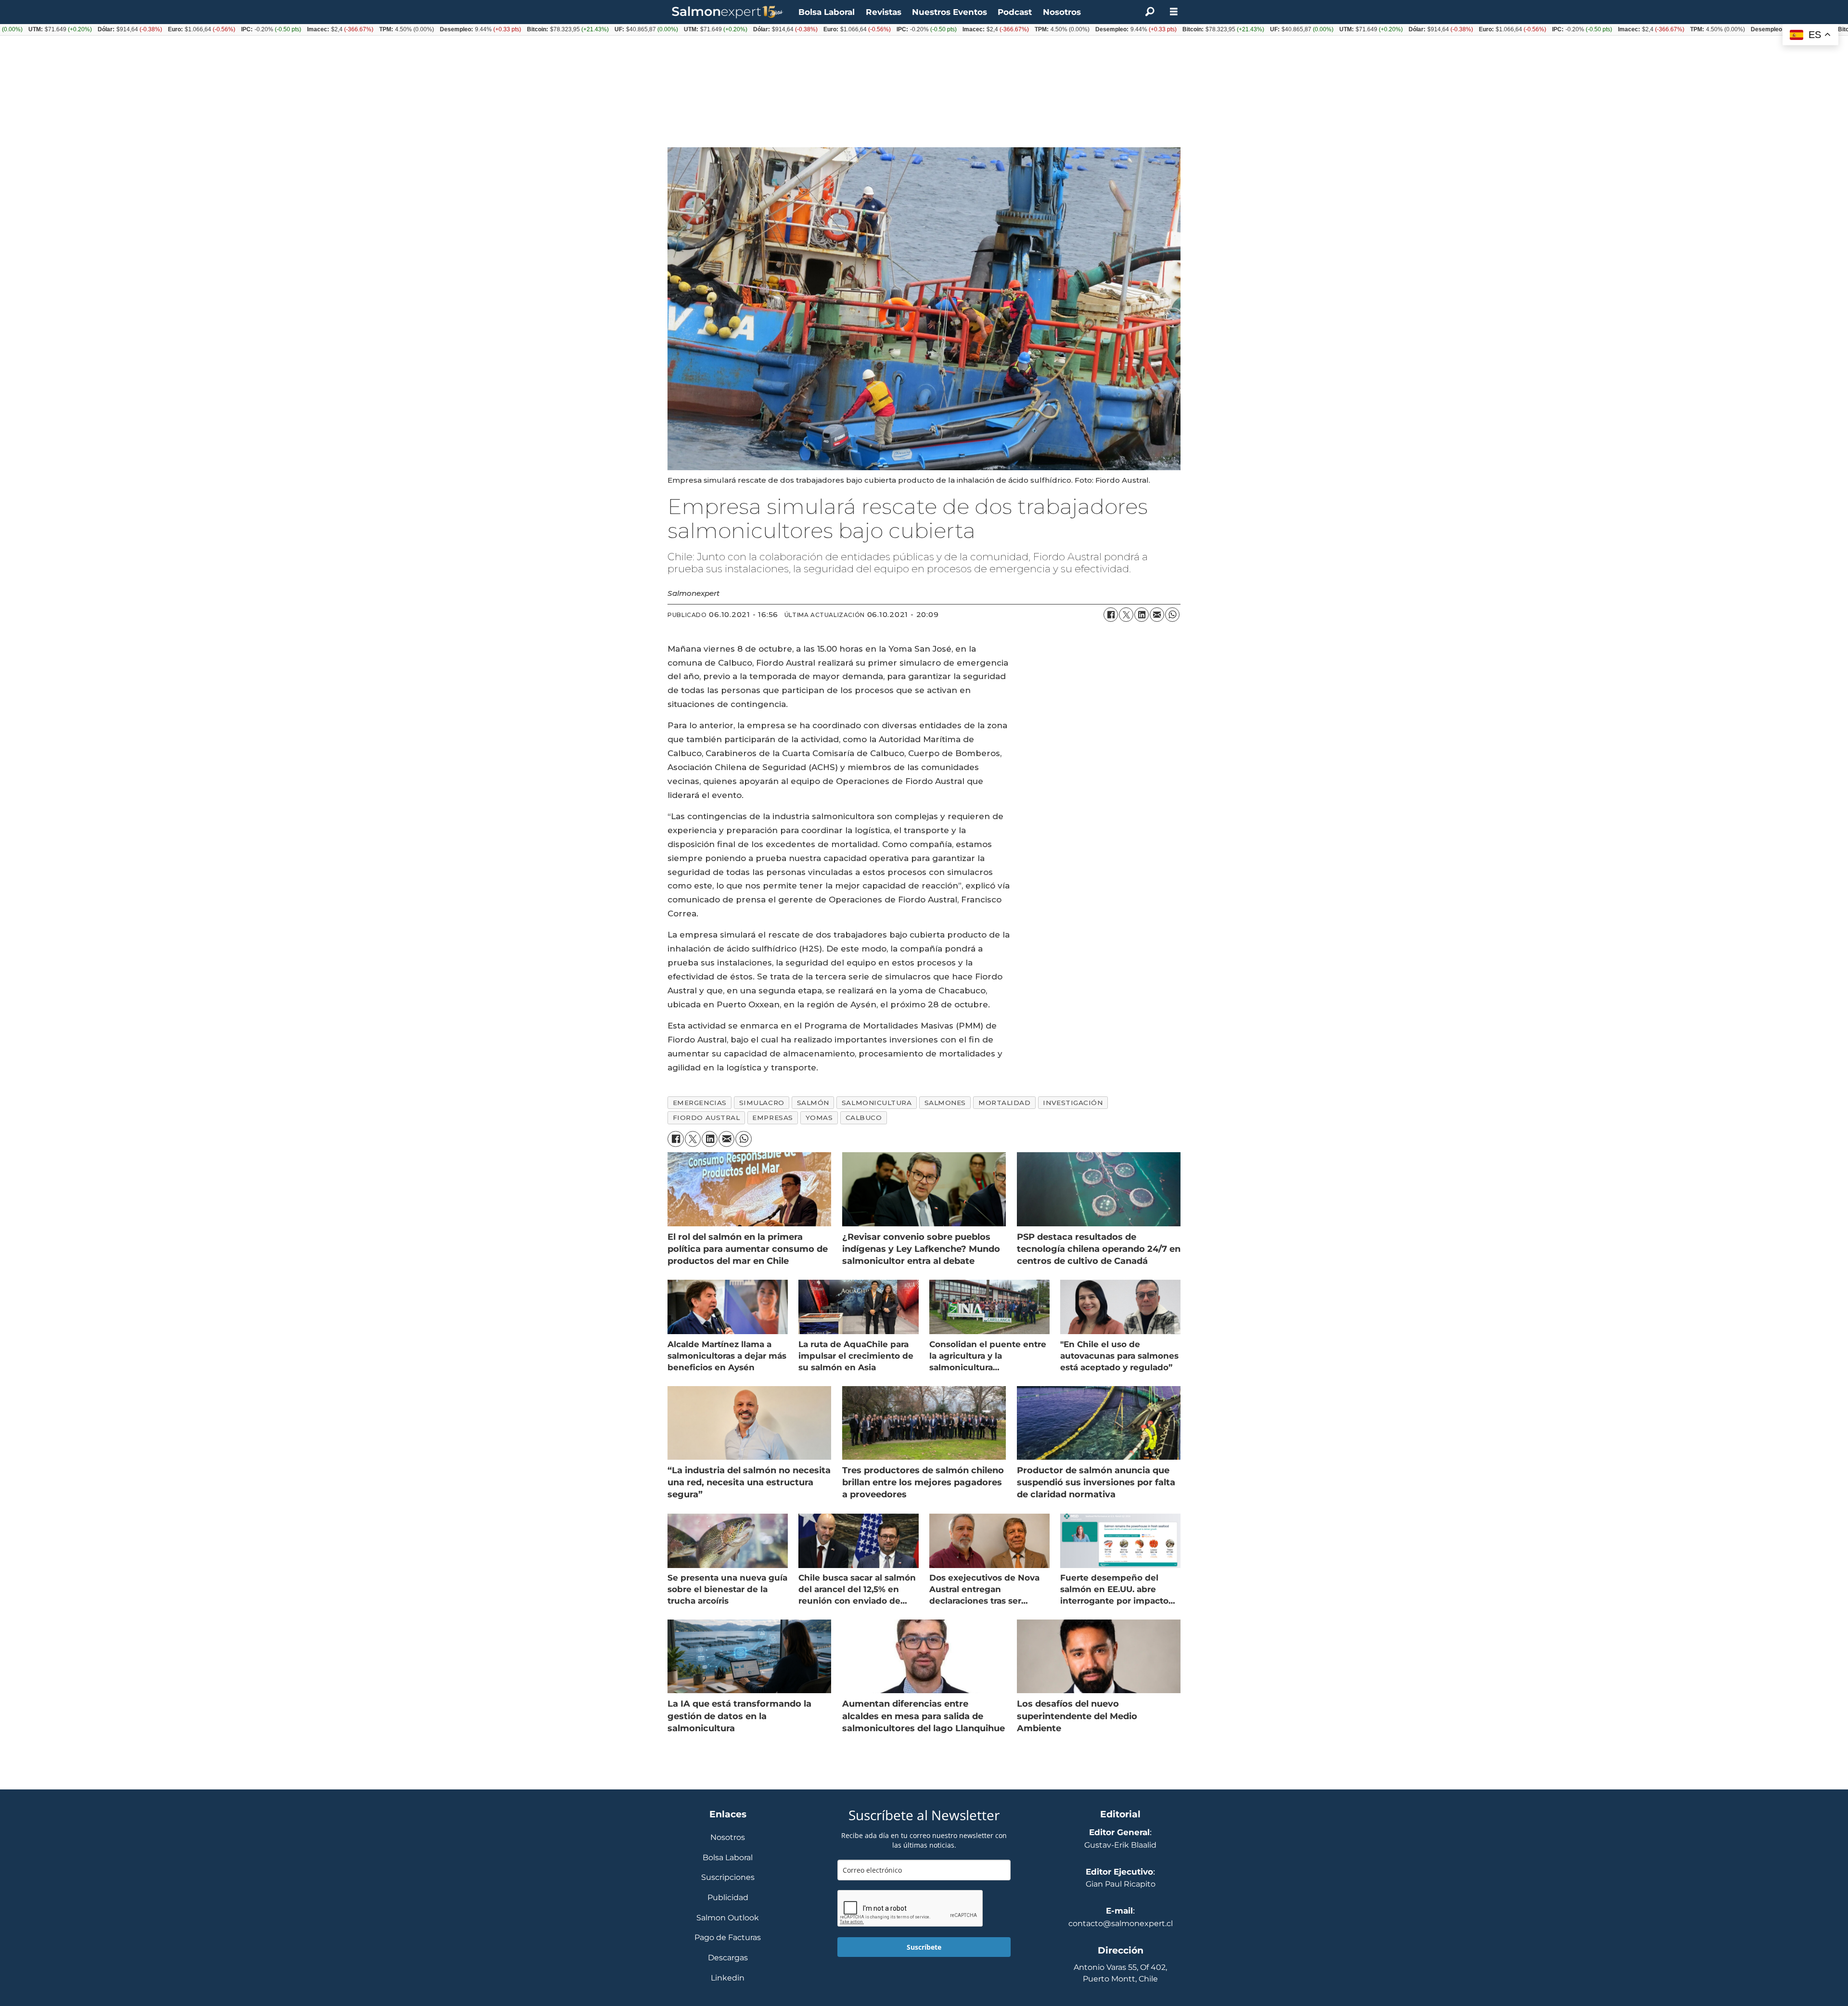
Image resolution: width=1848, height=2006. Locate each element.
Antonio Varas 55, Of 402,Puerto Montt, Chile (1120, 1973)
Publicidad (728, 1898)
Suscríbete (924, 1947)
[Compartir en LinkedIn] (1142, 615)
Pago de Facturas (728, 1938)
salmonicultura (877, 1103)
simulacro (762, 1103)
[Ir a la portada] (728, 12)
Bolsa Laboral (827, 12)
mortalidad (1004, 1103)
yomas (819, 1118)
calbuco (864, 1118)
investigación (1073, 1103)
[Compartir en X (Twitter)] (1126, 615)
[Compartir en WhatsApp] (1172, 615)
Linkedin (728, 1978)
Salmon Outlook (728, 1918)
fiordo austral (706, 1118)
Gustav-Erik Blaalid (1120, 1845)
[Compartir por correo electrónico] (1157, 615)
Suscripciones (728, 1878)
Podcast (1015, 12)
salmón (813, 1103)
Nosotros (1062, 12)
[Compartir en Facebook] (1111, 615)
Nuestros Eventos (950, 12)
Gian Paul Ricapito (1121, 1884)
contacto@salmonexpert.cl (1121, 1923)
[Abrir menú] (1174, 12)
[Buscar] (1150, 12)
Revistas (884, 12)
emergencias (700, 1103)
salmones (945, 1103)
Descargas (728, 1958)
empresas (772, 1118)
